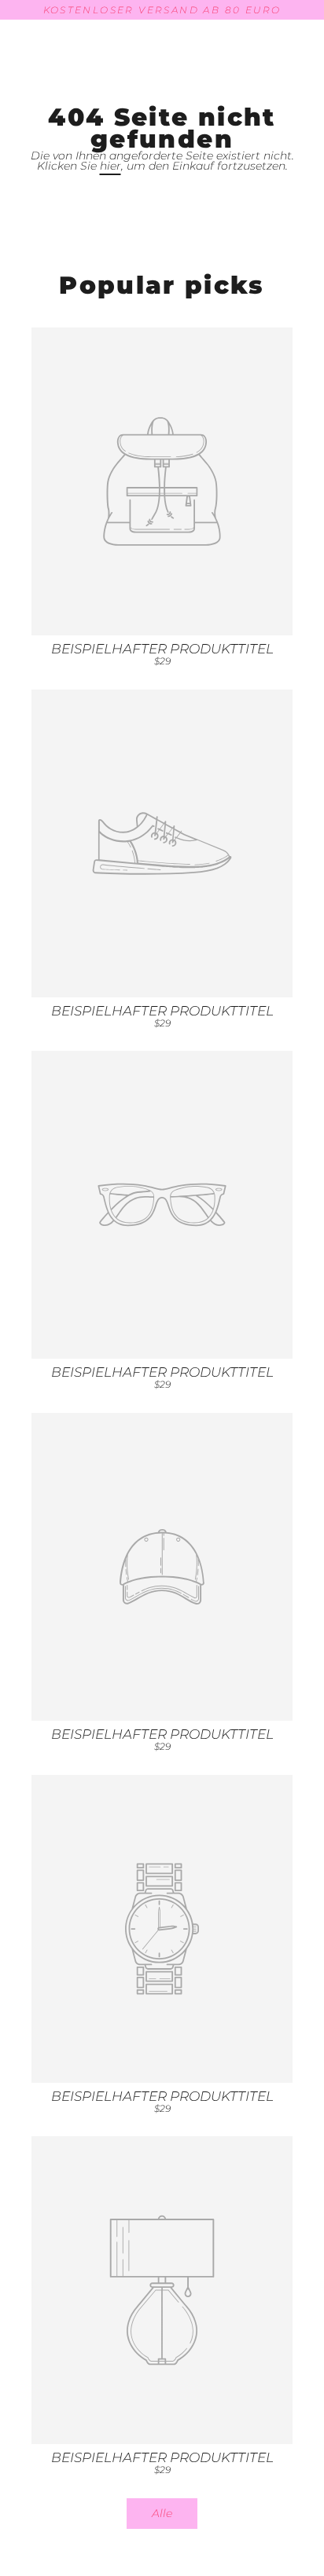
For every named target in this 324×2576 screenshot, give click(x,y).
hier (110, 166)
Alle (162, 2513)
